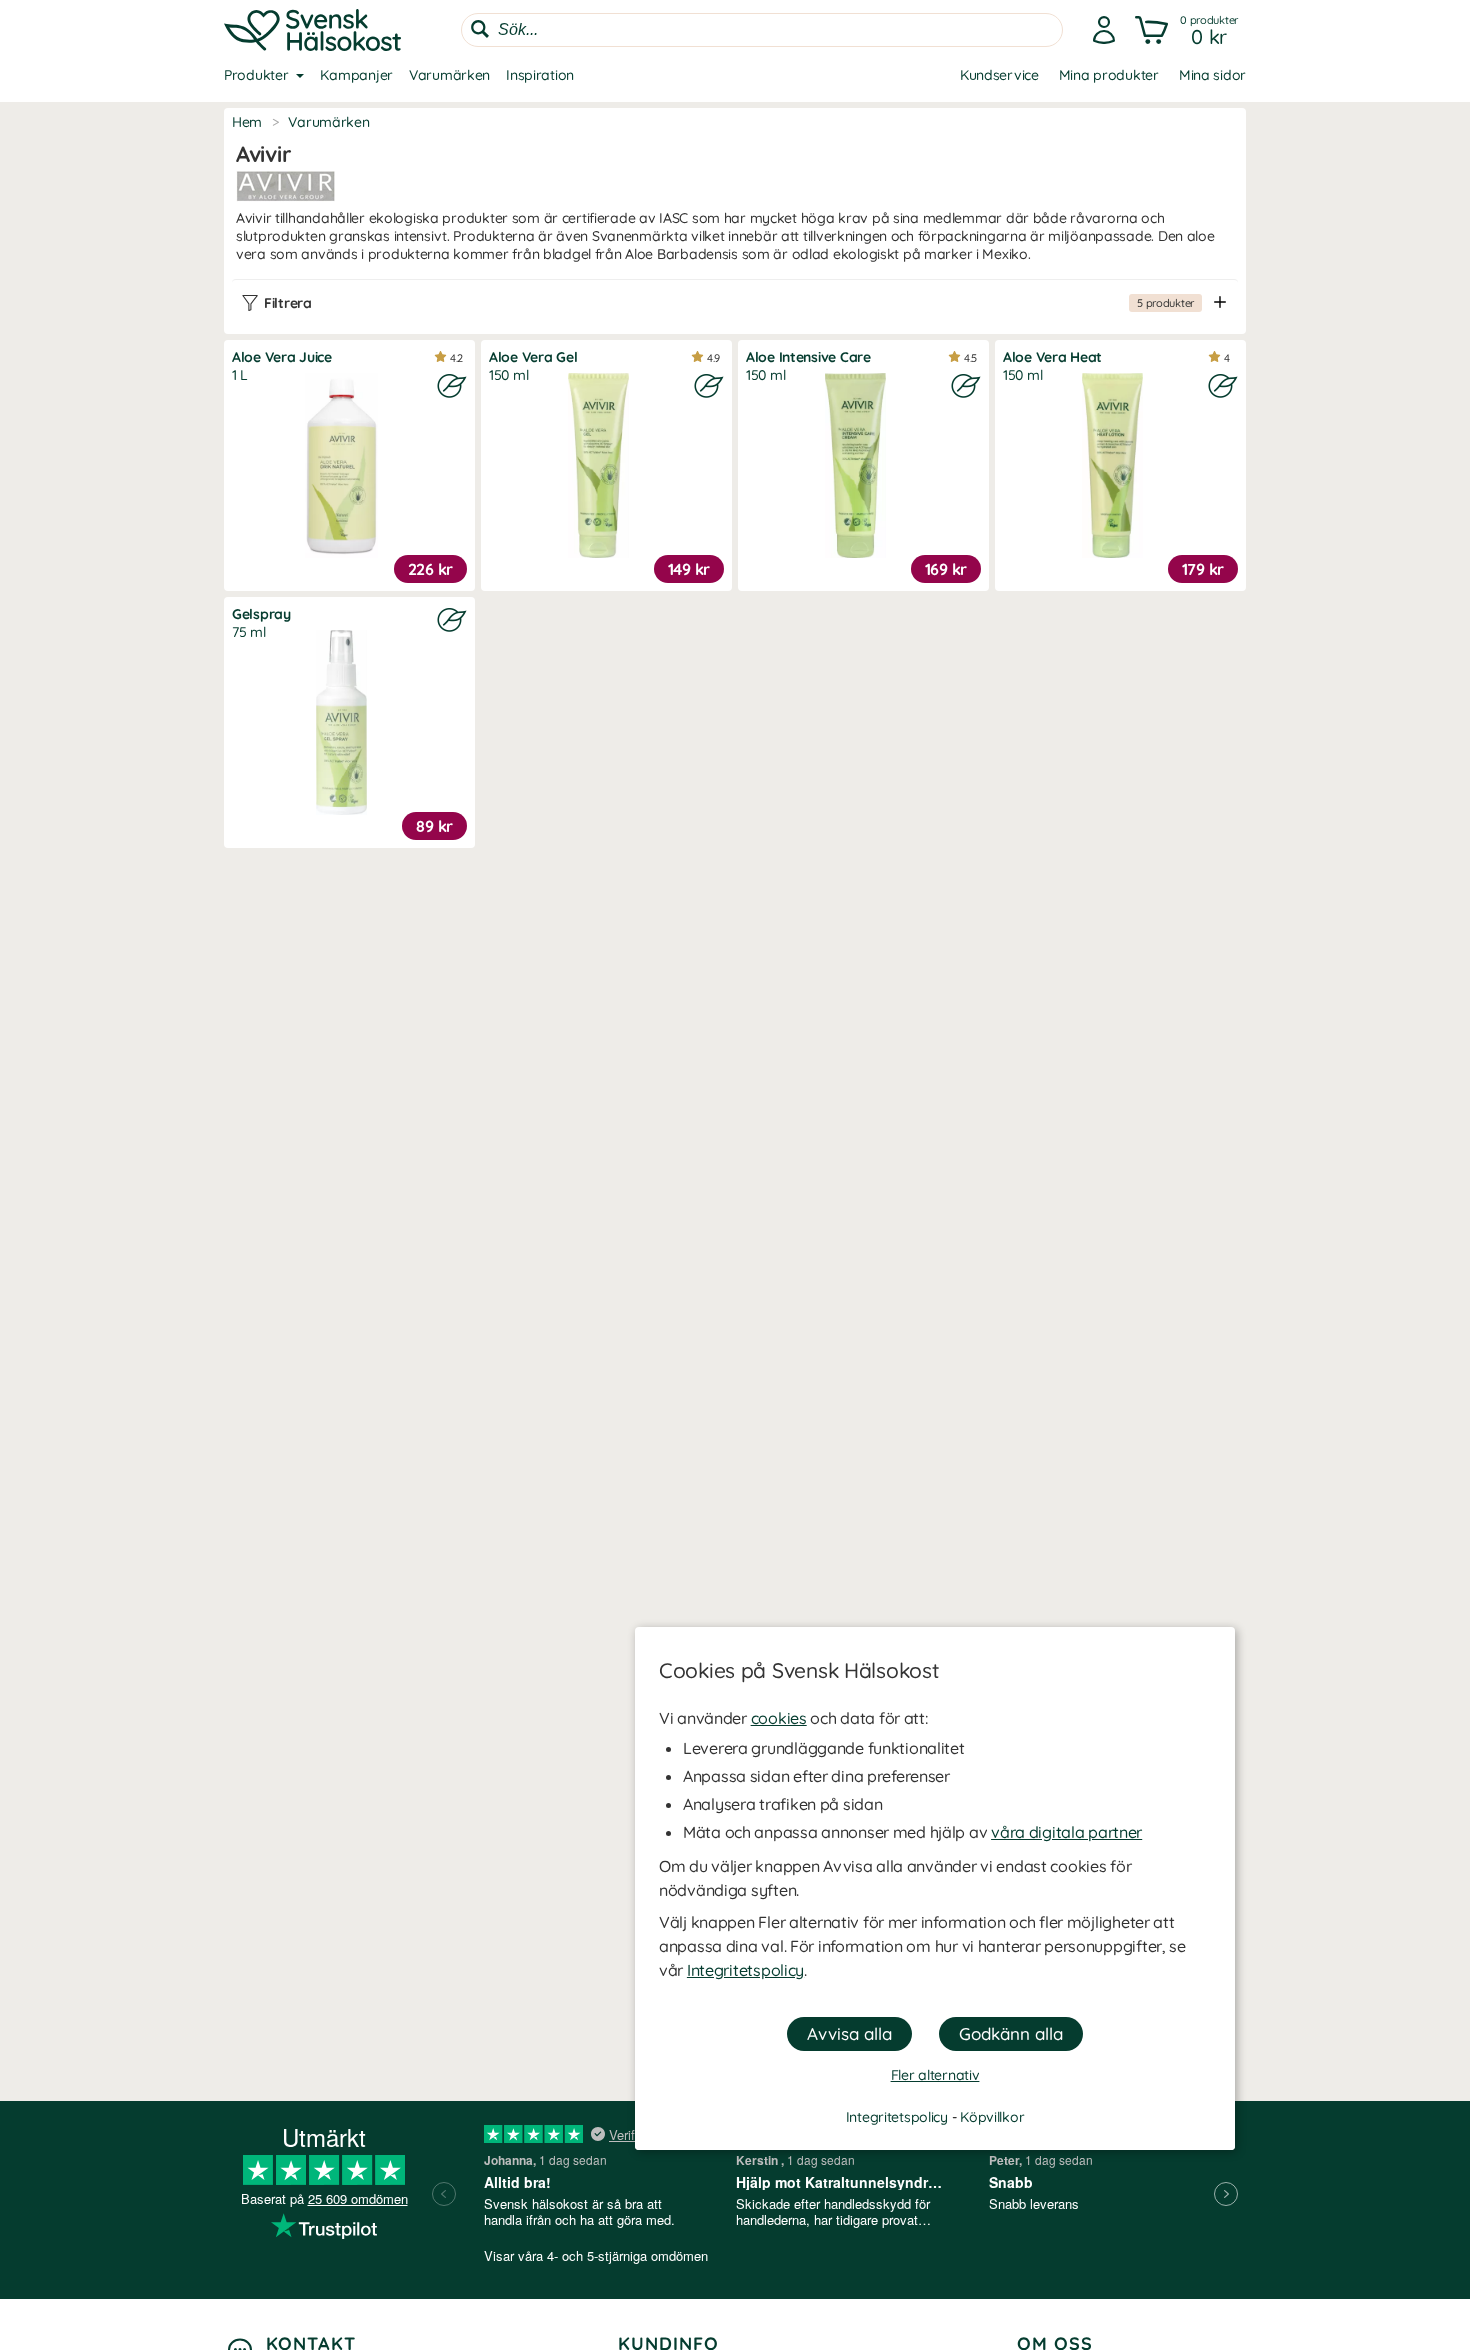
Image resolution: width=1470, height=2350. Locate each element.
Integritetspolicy (745, 1970)
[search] (762, 30)
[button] (1188, 30)
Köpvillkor (992, 2117)
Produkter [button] (256, 75)
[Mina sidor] (1104, 30)
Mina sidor (1212, 75)
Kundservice (999, 75)
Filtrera (729, 303)
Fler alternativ (935, 2075)
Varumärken (449, 75)
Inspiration (540, 75)
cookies (779, 1718)
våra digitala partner (1066, 1832)
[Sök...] (480, 29)
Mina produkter (1109, 75)
